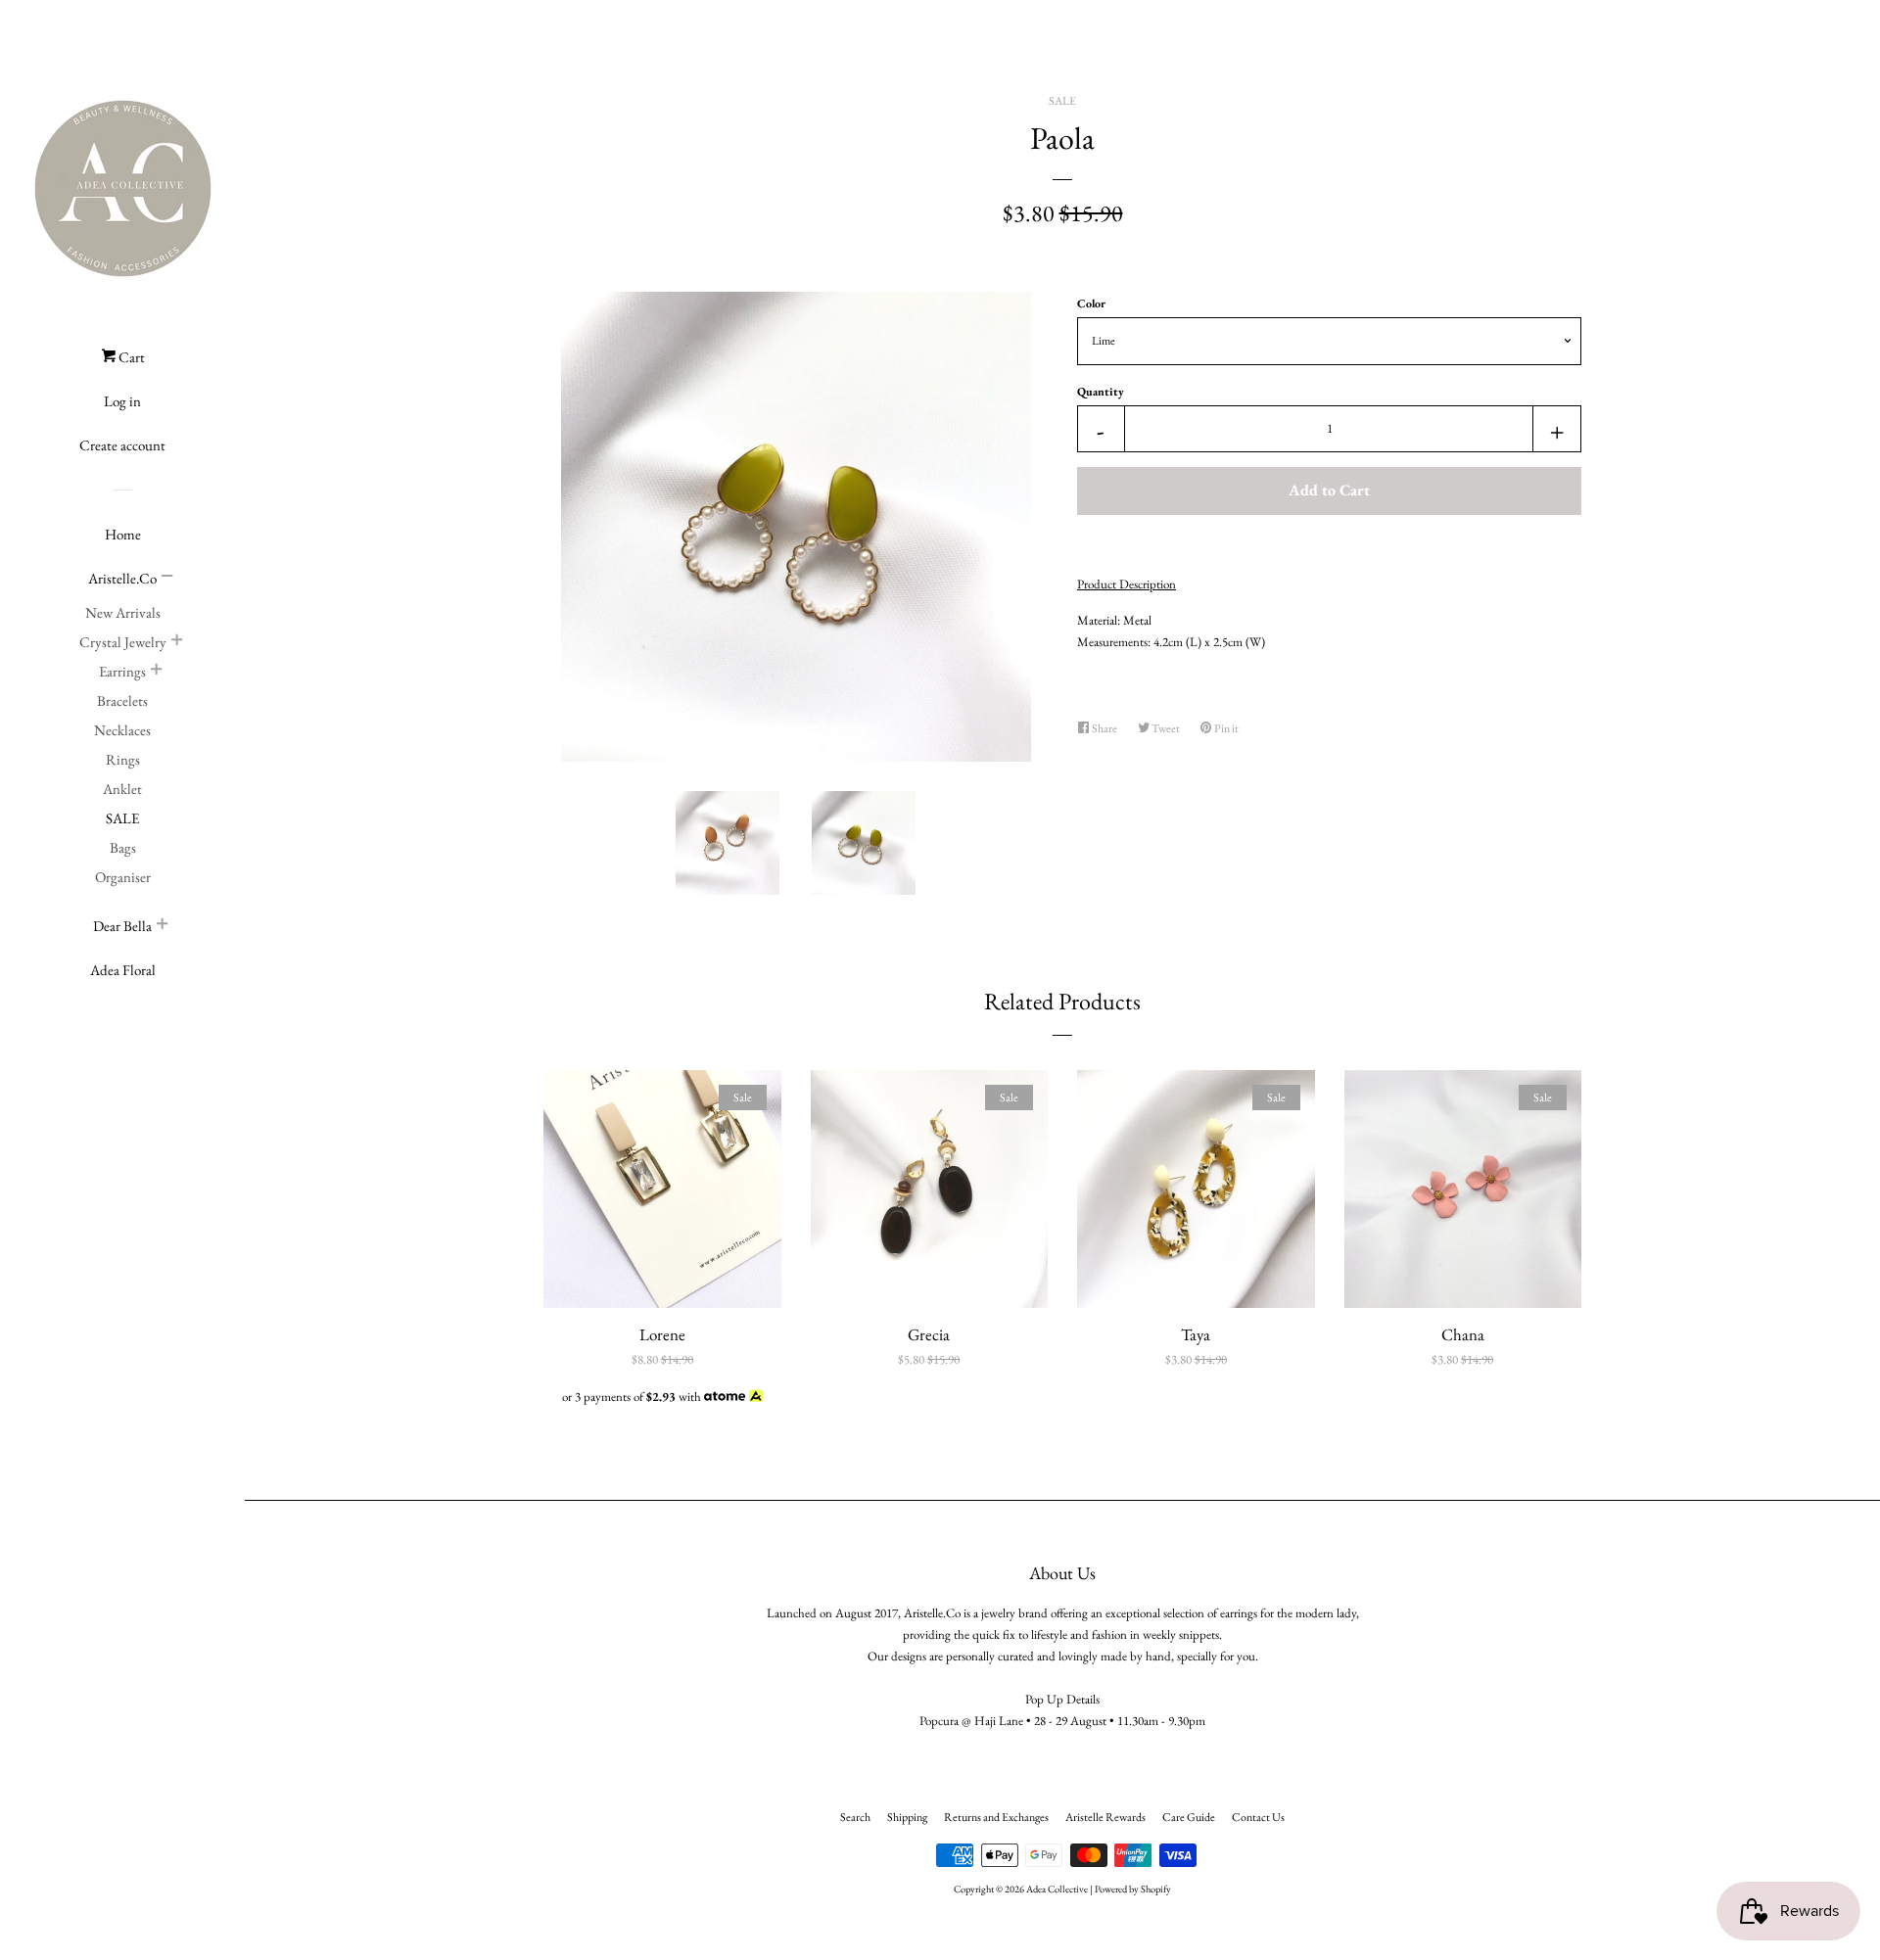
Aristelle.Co (122, 578)
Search (855, 1817)
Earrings (122, 671)
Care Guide (1189, 1817)
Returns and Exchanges (996, 1817)
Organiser (123, 877)
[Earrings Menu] (157, 672)
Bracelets (122, 700)
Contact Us (1258, 1817)
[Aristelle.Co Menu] (167, 579)
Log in (122, 401)
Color (1091, 303)
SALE (122, 818)
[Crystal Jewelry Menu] (177, 642)
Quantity (1101, 392)
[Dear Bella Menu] (163, 926)
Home (123, 534)
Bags (123, 847)
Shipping (907, 1817)
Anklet (122, 789)
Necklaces (122, 730)
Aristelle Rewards (1105, 1817)
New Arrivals (123, 612)
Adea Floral (123, 970)
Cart (130, 357)
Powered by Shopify (1133, 1889)
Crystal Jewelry (123, 642)
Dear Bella (122, 926)
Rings (123, 759)
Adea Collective (1057, 1889)
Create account (122, 445)
